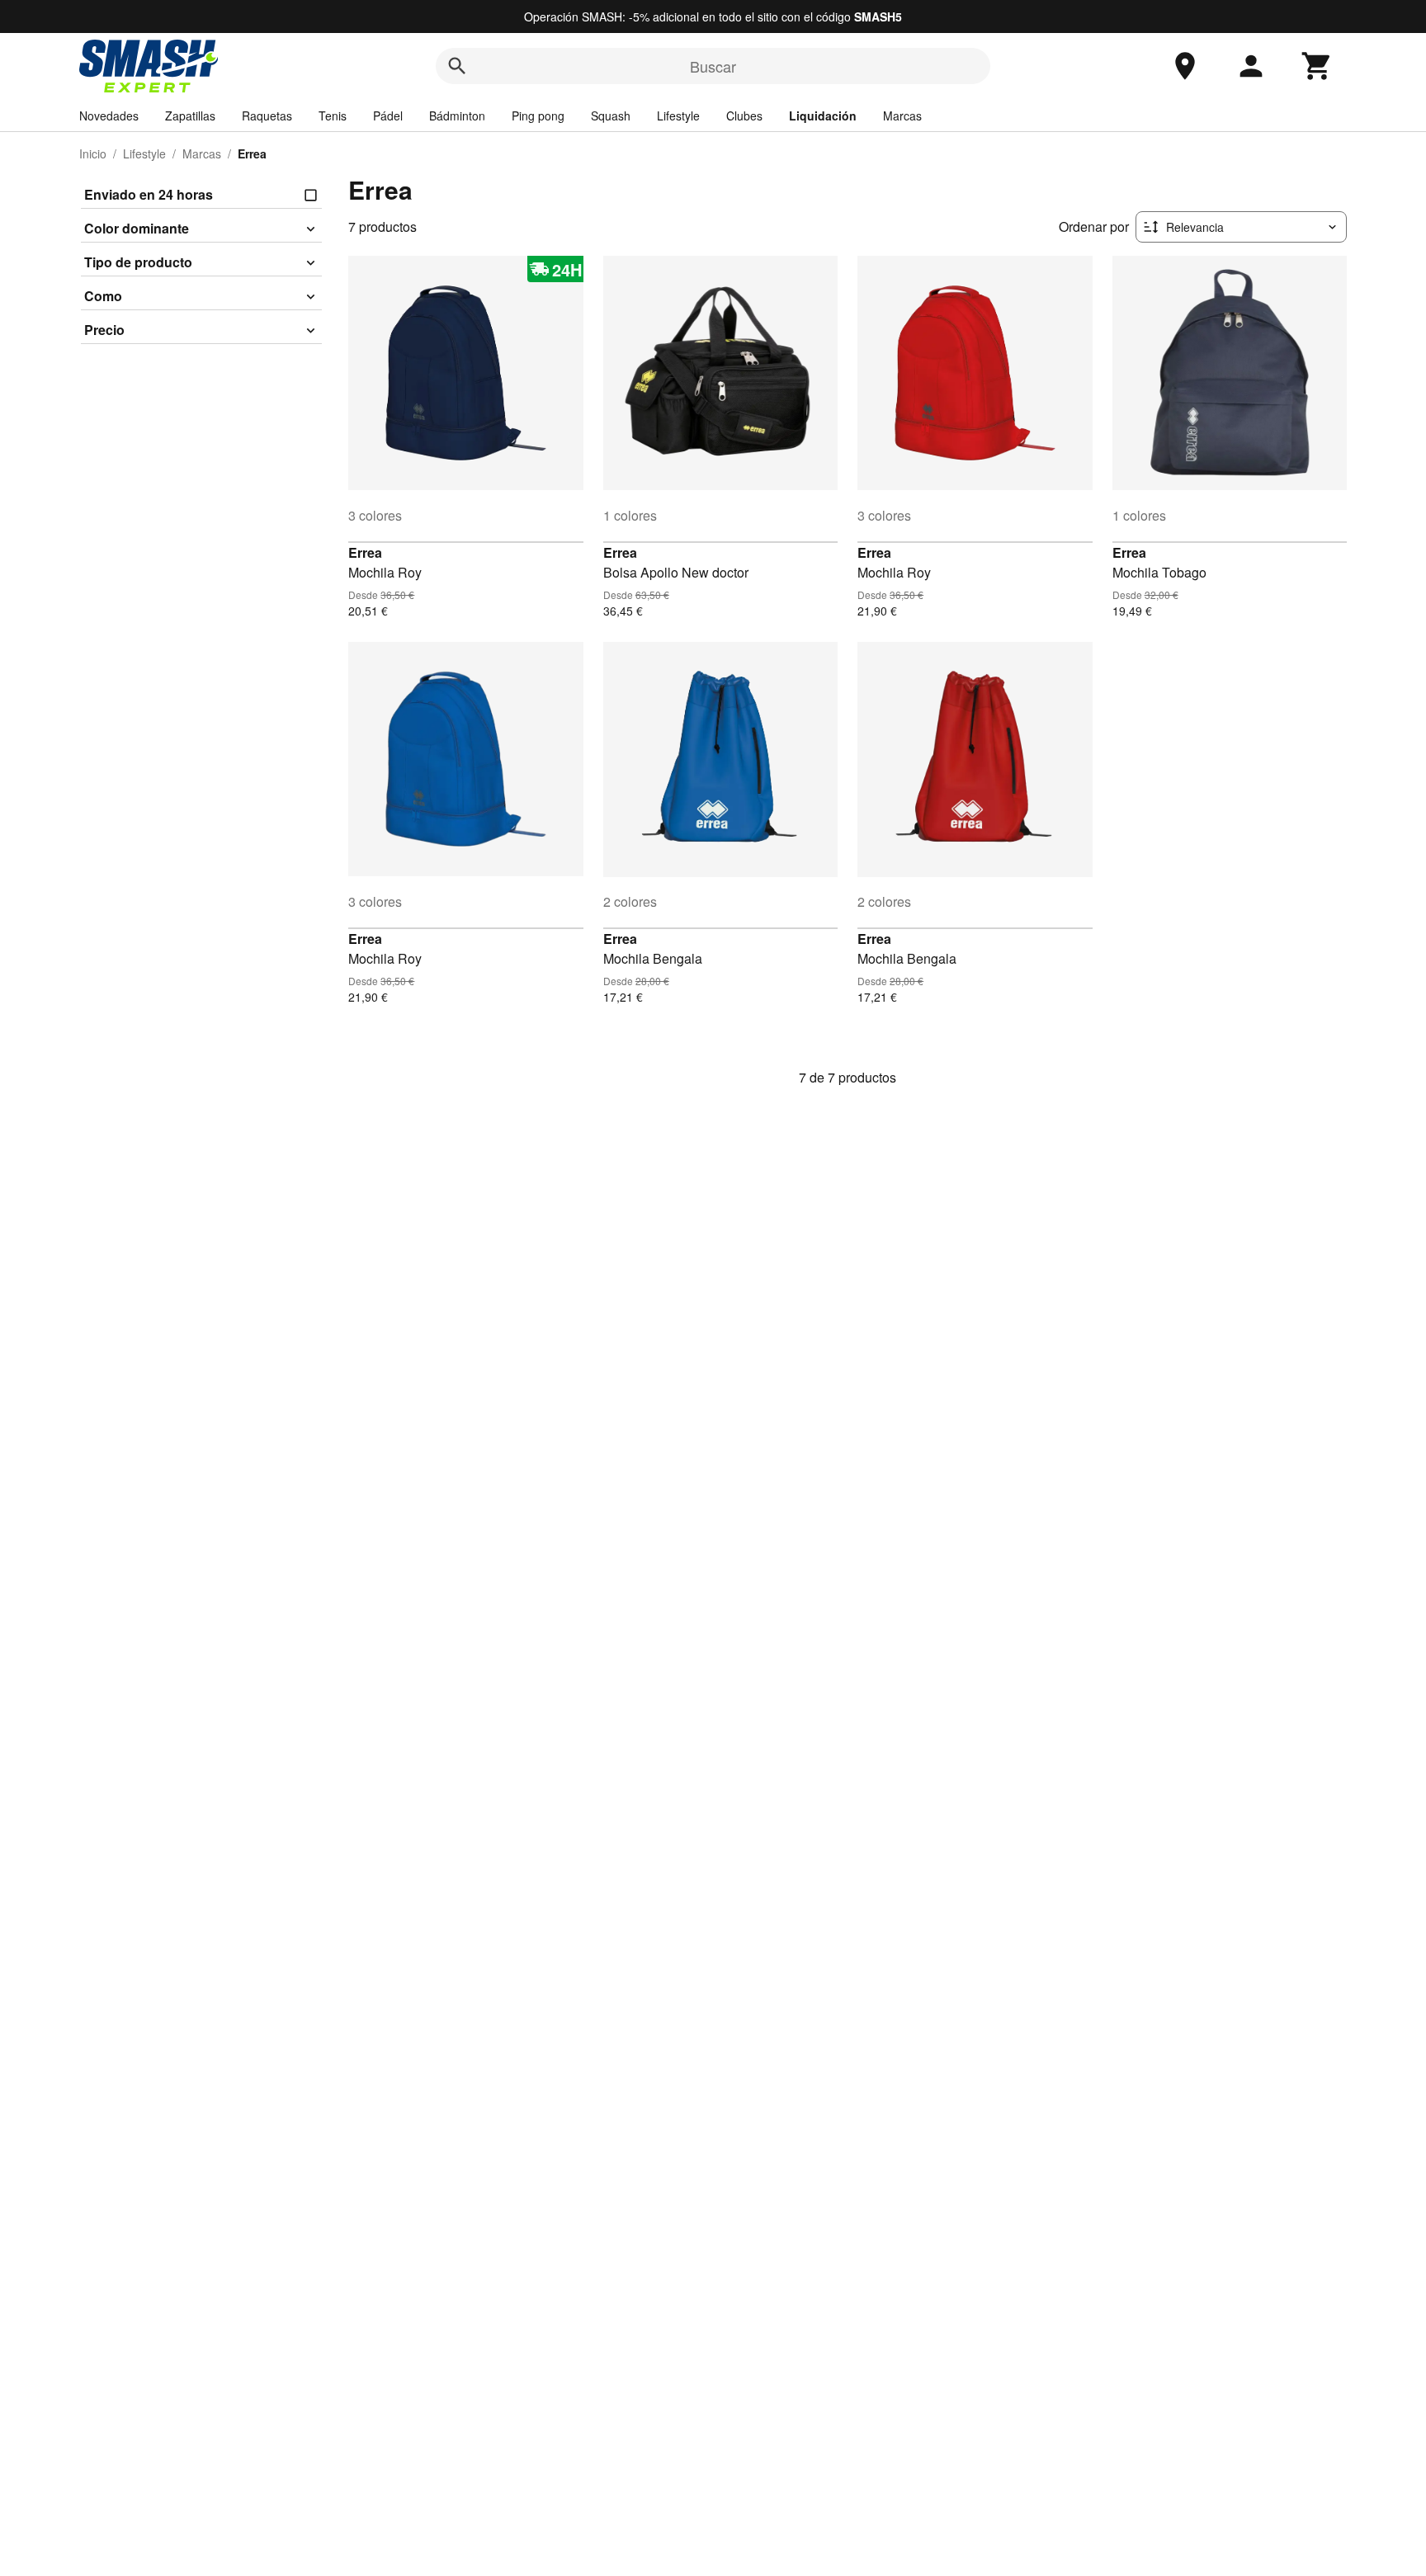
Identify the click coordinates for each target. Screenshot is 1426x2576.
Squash (611, 116)
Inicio (93, 153)
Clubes (744, 116)
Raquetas (267, 116)
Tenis (333, 116)
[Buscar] (457, 66)
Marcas (902, 116)
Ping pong (538, 116)
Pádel (388, 116)
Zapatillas (190, 116)
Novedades (109, 116)
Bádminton (457, 116)
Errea (365, 552)
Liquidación (823, 116)
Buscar (713, 66)
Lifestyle (678, 116)
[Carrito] (1317, 66)
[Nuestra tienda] (1185, 66)
